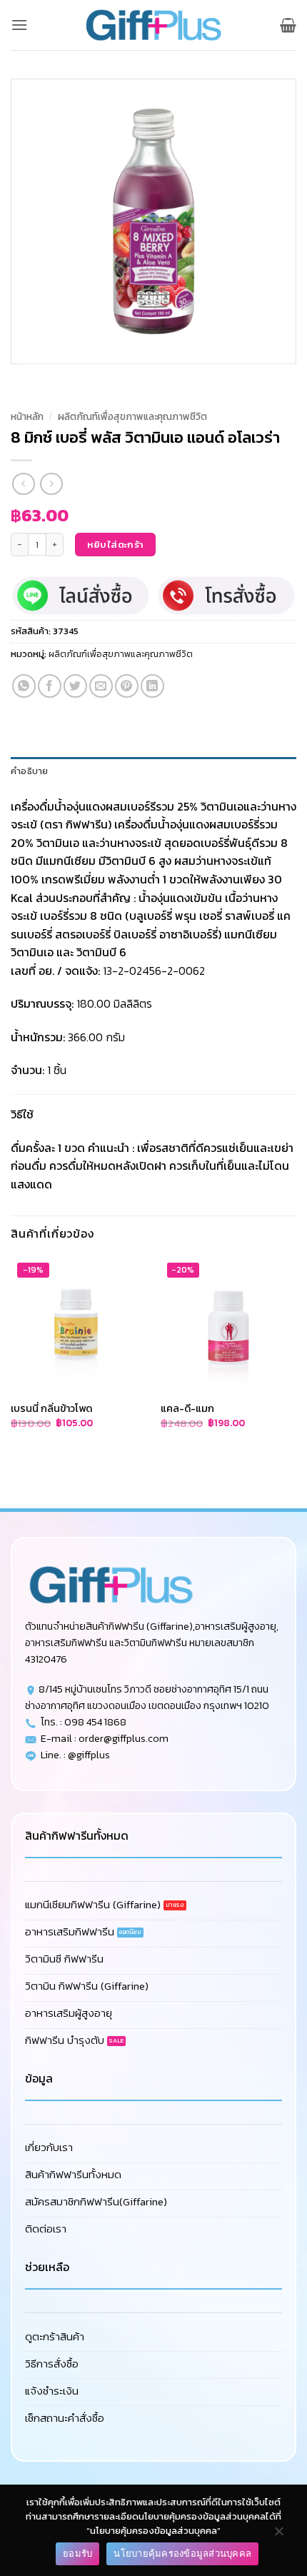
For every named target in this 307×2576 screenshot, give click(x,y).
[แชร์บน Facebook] (50, 686)
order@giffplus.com (124, 1738)
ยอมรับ (77, 2553)
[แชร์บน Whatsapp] (24, 686)
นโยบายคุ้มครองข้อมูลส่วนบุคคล (182, 2553)
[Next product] (23, 484)
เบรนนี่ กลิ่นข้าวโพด (51, 1409)
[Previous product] (51, 484)
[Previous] (25, 378)
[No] (278, 2535)
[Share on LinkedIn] (152, 686)
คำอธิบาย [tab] (30, 771)
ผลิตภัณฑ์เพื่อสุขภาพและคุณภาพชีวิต (132, 416)
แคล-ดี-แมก (187, 1409)
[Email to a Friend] (101, 686)
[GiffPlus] (153, 25)
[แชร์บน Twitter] (75, 686)
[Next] (64, 378)
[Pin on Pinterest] (127, 686)
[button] (19, 25)
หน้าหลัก (27, 416)
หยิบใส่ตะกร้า (116, 545)
